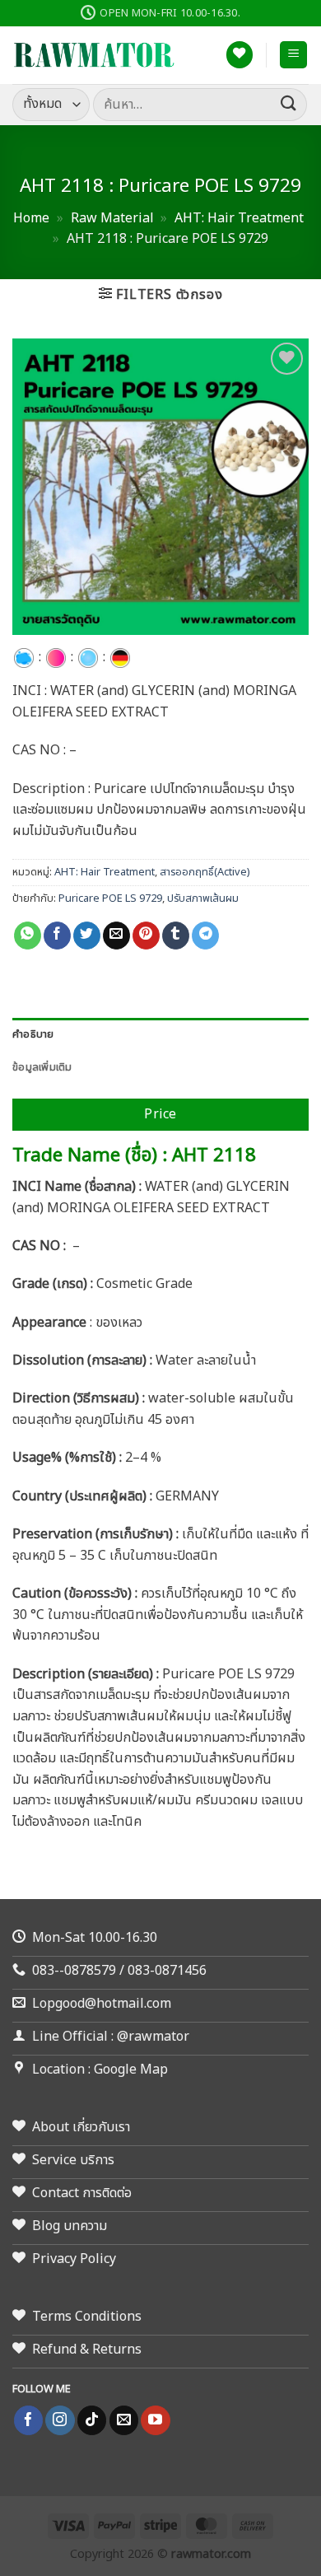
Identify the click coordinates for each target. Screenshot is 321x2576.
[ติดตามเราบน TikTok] (92, 2420)
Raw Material (112, 218)
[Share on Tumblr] (176, 936)
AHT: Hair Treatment (239, 218)
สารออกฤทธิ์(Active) (205, 872)
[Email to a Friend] (116, 936)
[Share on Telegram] (205, 936)
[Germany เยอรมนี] (120, 657)
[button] (293, 55)
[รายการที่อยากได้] (240, 55)
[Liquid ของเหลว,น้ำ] (24, 657)
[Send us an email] (124, 2420)
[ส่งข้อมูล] (289, 104)
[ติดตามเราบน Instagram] (60, 2420)
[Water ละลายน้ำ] (88, 657)
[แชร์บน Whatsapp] (28, 936)
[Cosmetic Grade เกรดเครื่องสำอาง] (56, 657)
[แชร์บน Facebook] (57, 936)
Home (31, 218)
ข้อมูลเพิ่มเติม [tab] (42, 1067)
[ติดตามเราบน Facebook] (28, 2420)
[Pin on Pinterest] (146, 936)
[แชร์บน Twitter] (87, 936)
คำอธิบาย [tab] (33, 1034)
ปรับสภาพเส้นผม (203, 898)
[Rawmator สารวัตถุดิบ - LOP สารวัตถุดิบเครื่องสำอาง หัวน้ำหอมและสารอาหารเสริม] (95, 55)
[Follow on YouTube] (155, 2420)
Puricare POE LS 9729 (110, 898)
